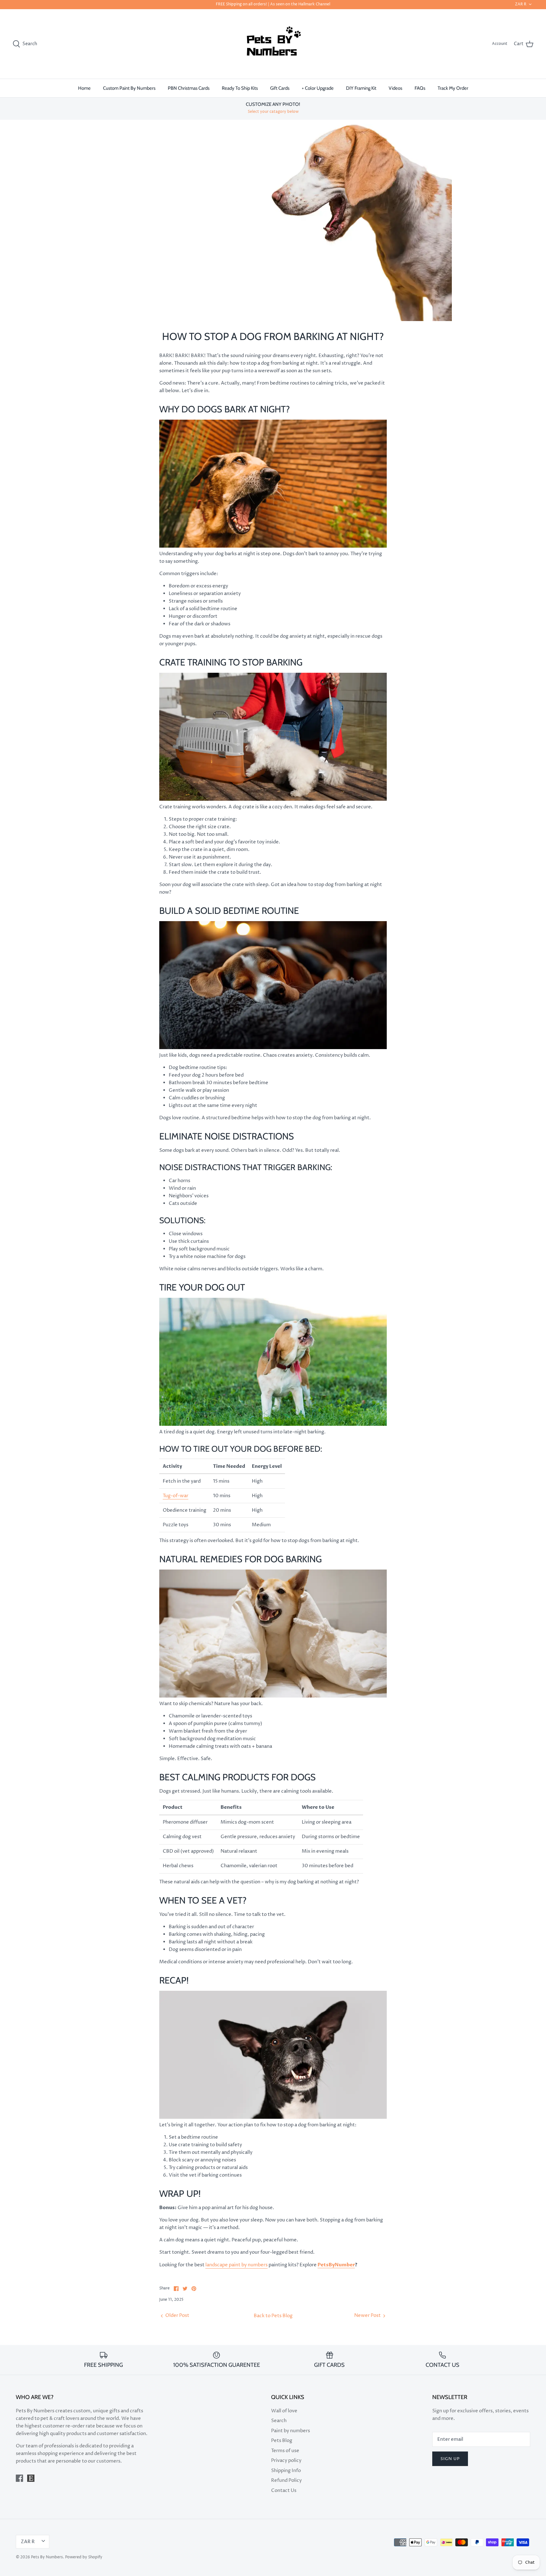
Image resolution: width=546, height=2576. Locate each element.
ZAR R (521, 4)
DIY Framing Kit (361, 88)
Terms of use (285, 2451)
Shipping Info (286, 2471)
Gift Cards (280, 88)
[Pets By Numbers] (273, 44)
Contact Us (284, 2491)
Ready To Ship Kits (240, 88)
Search (279, 2421)
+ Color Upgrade (318, 88)
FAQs (420, 88)
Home (84, 88)
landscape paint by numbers (237, 2265)
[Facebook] (19, 2478)
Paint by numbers (291, 2431)
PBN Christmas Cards (189, 88)
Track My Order (453, 88)
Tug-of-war (176, 1496)
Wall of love (284, 2411)
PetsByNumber (336, 2265)
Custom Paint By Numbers (129, 88)
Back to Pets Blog (273, 2316)
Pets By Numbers (47, 2557)
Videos (395, 88)
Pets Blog (282, 2441)
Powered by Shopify (84, 2557)
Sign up (450, 2459)
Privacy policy (286, 2461)
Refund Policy (286, 2480)
